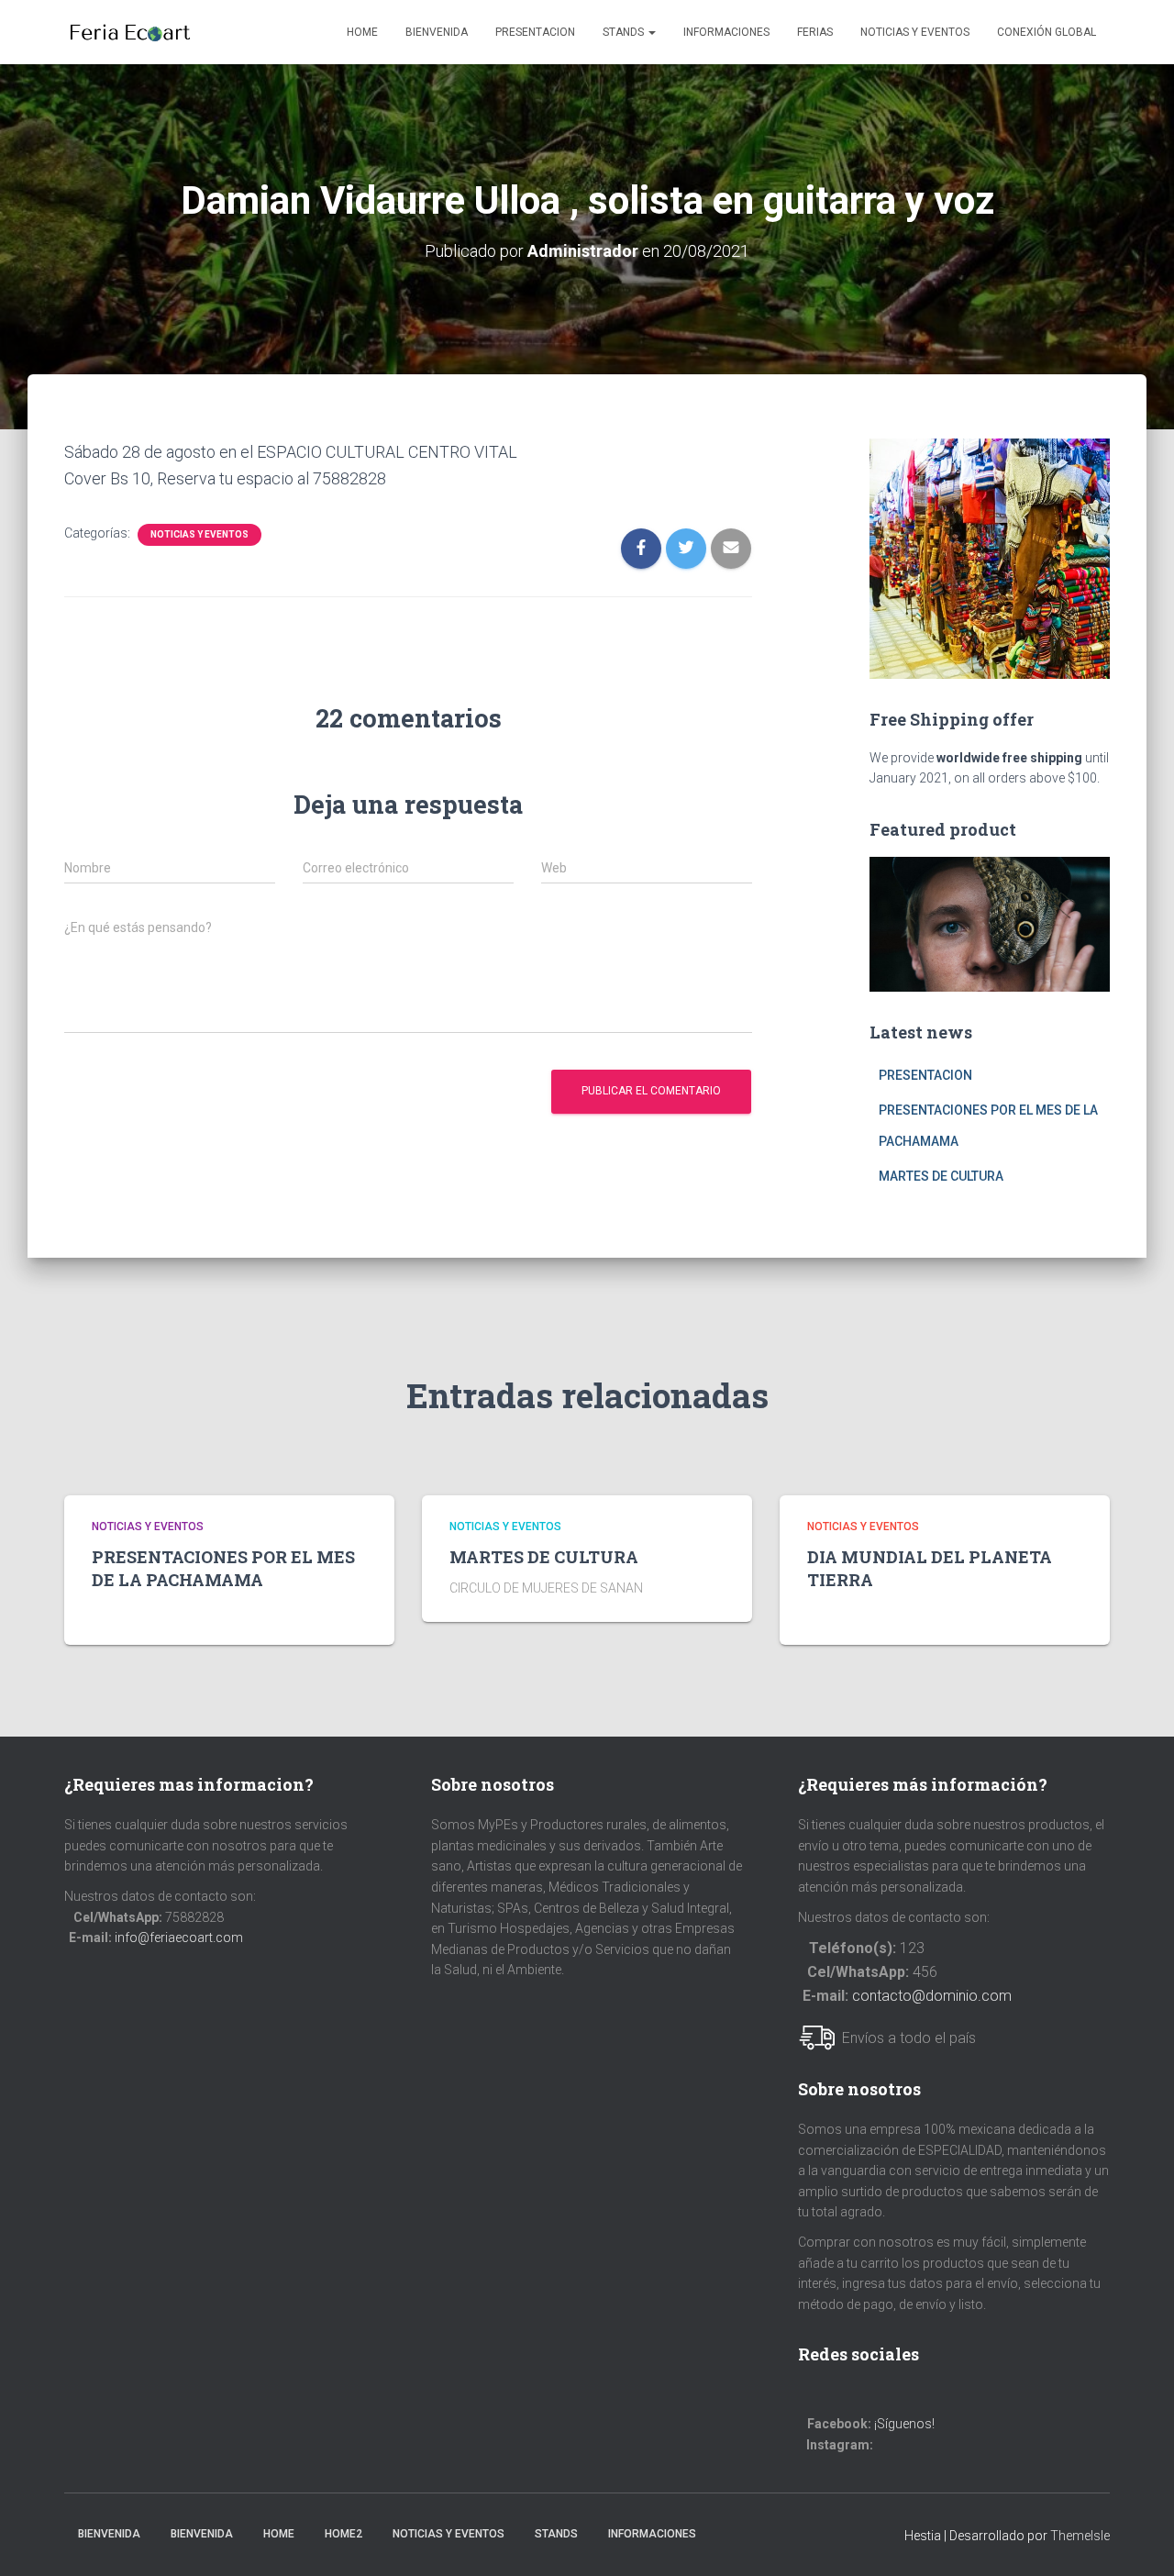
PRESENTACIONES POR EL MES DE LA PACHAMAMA (223, 1568)
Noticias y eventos (915, 32)
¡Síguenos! (904, 2424)
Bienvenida (437, 32)
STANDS (625, 32)
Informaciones (726, 32)
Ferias (815, 32)
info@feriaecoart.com (179, 1938)
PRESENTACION (535, 32)
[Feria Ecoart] (130, 32)
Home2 (343, 2534)
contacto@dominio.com (932, 1996)
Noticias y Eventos (449, 2534)
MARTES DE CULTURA (941, 1176)
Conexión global (1047, 32)
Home (362, 32)
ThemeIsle (1080, 2536)
